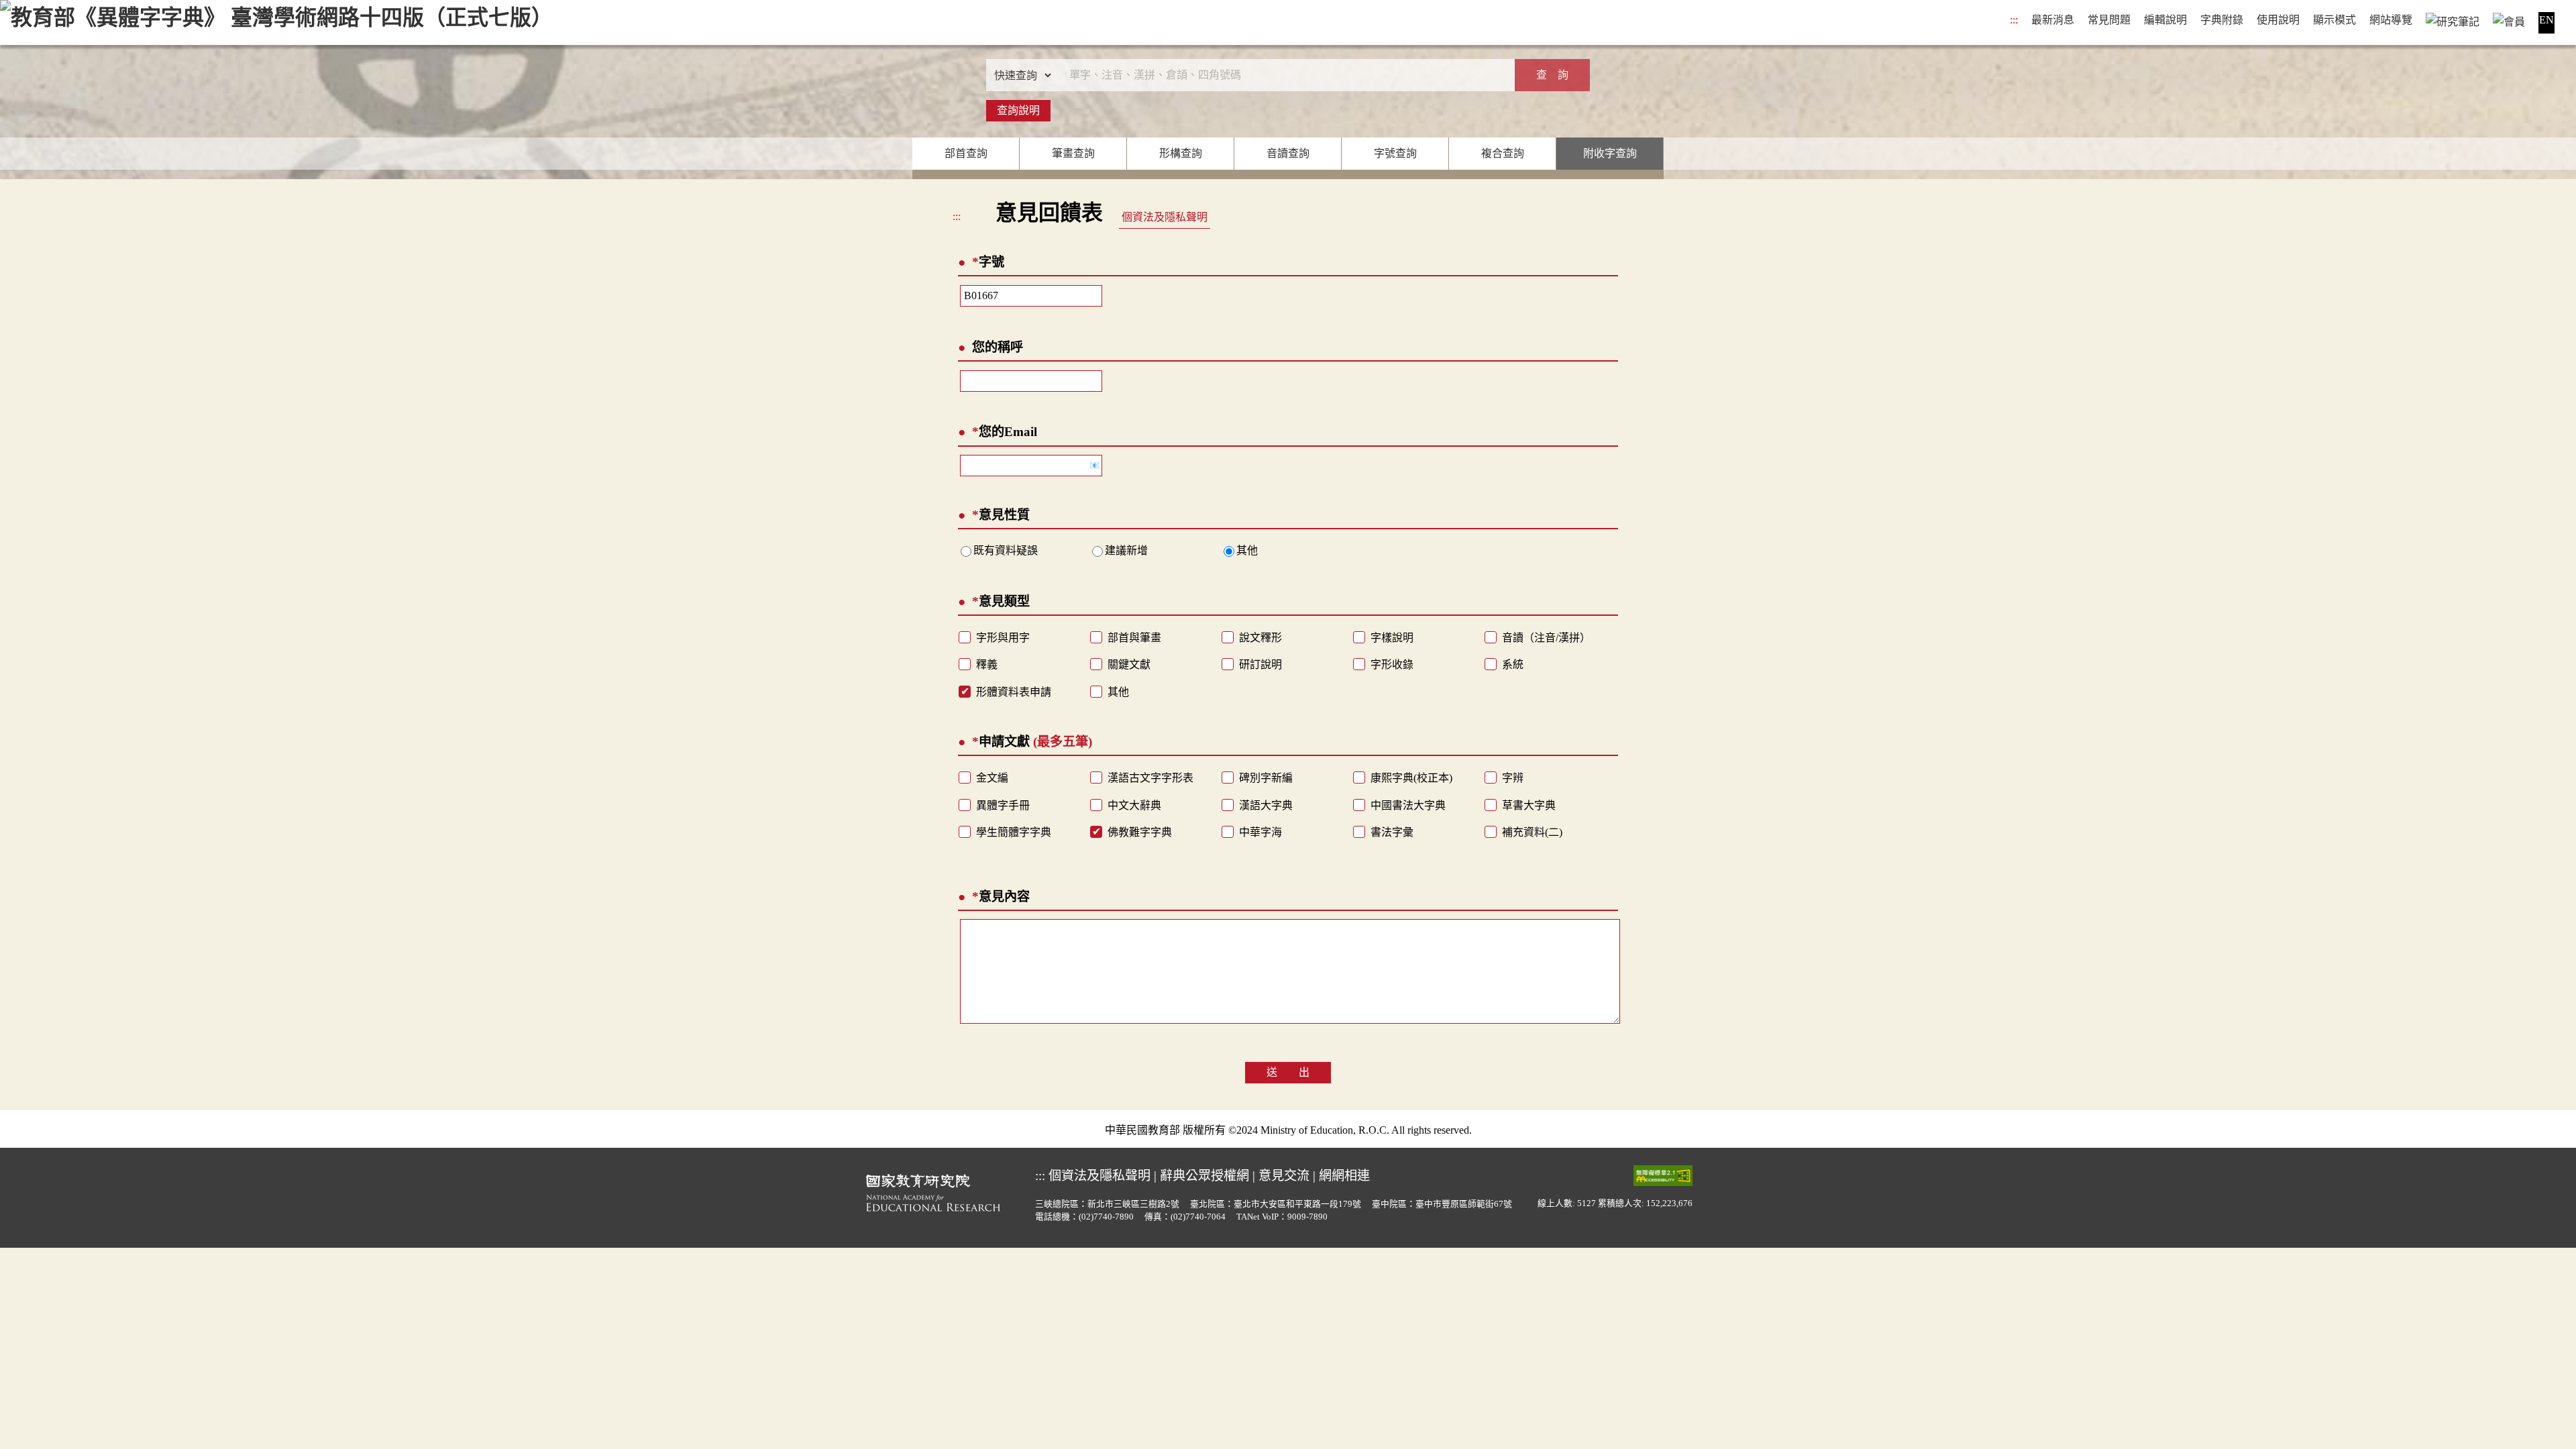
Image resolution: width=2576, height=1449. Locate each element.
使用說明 (2278, 20)
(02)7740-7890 (1106, 1217)
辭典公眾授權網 (1204, 1176)
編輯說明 (2165, 20)
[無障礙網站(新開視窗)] (1663, 1175)
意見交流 (1284, 1176)
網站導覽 (2391, 20)
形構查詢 (1181, 153)
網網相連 (1344, 1176)
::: (2014, 20)
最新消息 (2053, 20)
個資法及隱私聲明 (1165, 217)
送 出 (1288, 1072)
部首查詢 (966, 153)
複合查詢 (1503, 153)
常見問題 (2109, 20)
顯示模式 (2334, 20)
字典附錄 (2222, 20)
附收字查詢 (1610, 153)
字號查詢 (1395, 153)
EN (2546, 20)
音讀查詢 (1288, 153)
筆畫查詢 (1073, 153)
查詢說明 (1018, 110)
